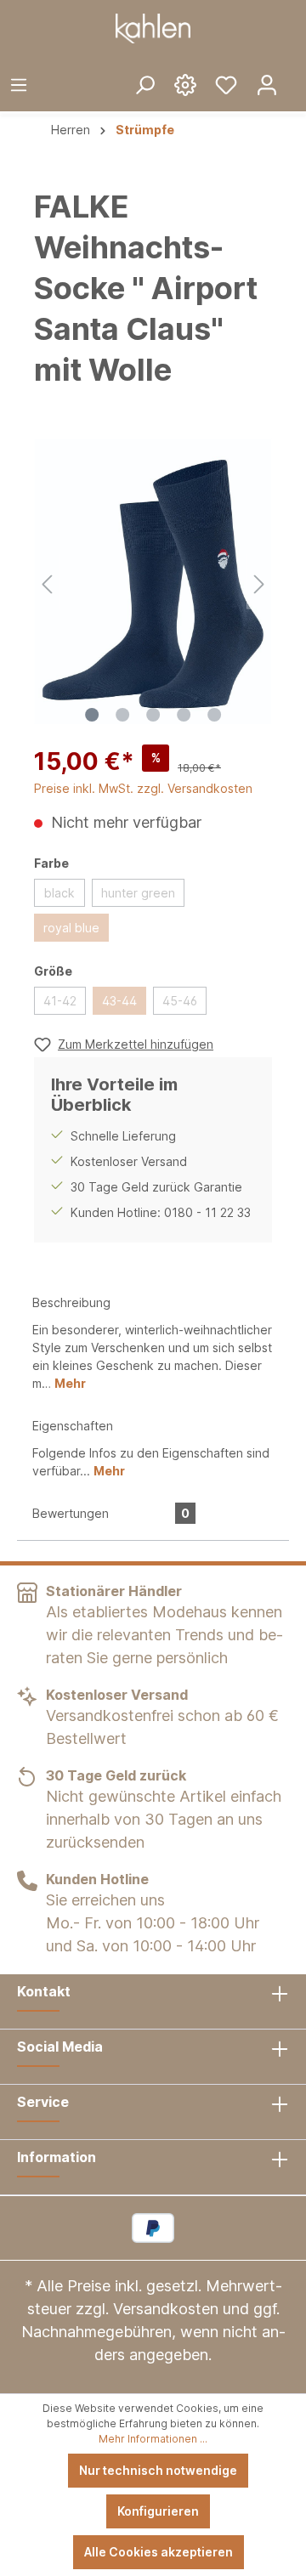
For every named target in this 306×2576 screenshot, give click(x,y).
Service (43, 2102)
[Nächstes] (259, 582)
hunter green (138, 893)
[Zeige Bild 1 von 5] (92, 715)
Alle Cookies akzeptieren (159, 2552)
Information (57, 2157)
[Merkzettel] (226, 84)
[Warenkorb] (297, 71)
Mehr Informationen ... (153, 2439)
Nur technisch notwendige (158, 2470)
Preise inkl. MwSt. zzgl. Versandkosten (143, 788)
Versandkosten (166, 2309)
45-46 (180, 1001)
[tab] (153, 1342)
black (59, 893)
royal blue (71, 928)
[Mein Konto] (267, 84)
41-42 (60, 1001)
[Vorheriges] (47, 582)
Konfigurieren (158, 2511)
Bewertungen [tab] (111, 1513)
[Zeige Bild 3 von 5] (153, 715)
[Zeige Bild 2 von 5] (122, 715)
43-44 (119, 1001)
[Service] (185, 84)
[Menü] (19, 84)
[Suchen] (144, 84)
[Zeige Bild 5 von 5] (214, 715)
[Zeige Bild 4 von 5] (184, 715)
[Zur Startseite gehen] (153, 28)
